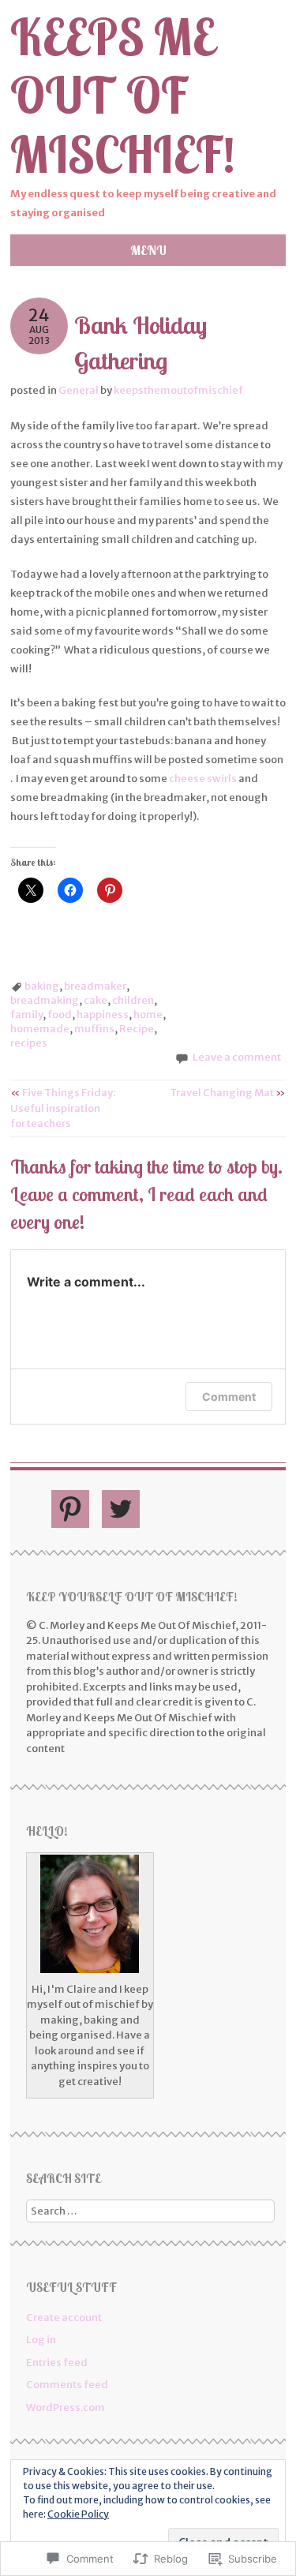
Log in (41, 2340)
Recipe (137, 1029)
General (79, 390)
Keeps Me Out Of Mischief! (123, 96)
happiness (103, 1015)
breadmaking (45, 1000)
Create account (64, 2318)
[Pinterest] (70, 1509)
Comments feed (67, 2385)
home (148, 1015)
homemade (40, 1029)
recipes (29, 1043)
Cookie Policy (78, 2514)
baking (42, 986)
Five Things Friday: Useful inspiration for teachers (63, 1108)
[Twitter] (121, 1509)
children (133, 1000)
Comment (229, 1397)
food (60, 1015)
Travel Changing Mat (228, 1093)
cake (96, 1000)
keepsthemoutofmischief (178, 390)
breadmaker (95, 986)
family (26, 1015)
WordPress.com (66, 2408)
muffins (94, 1029)
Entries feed (57, 2363)
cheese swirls (203, 779)
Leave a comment (237, 1057)
